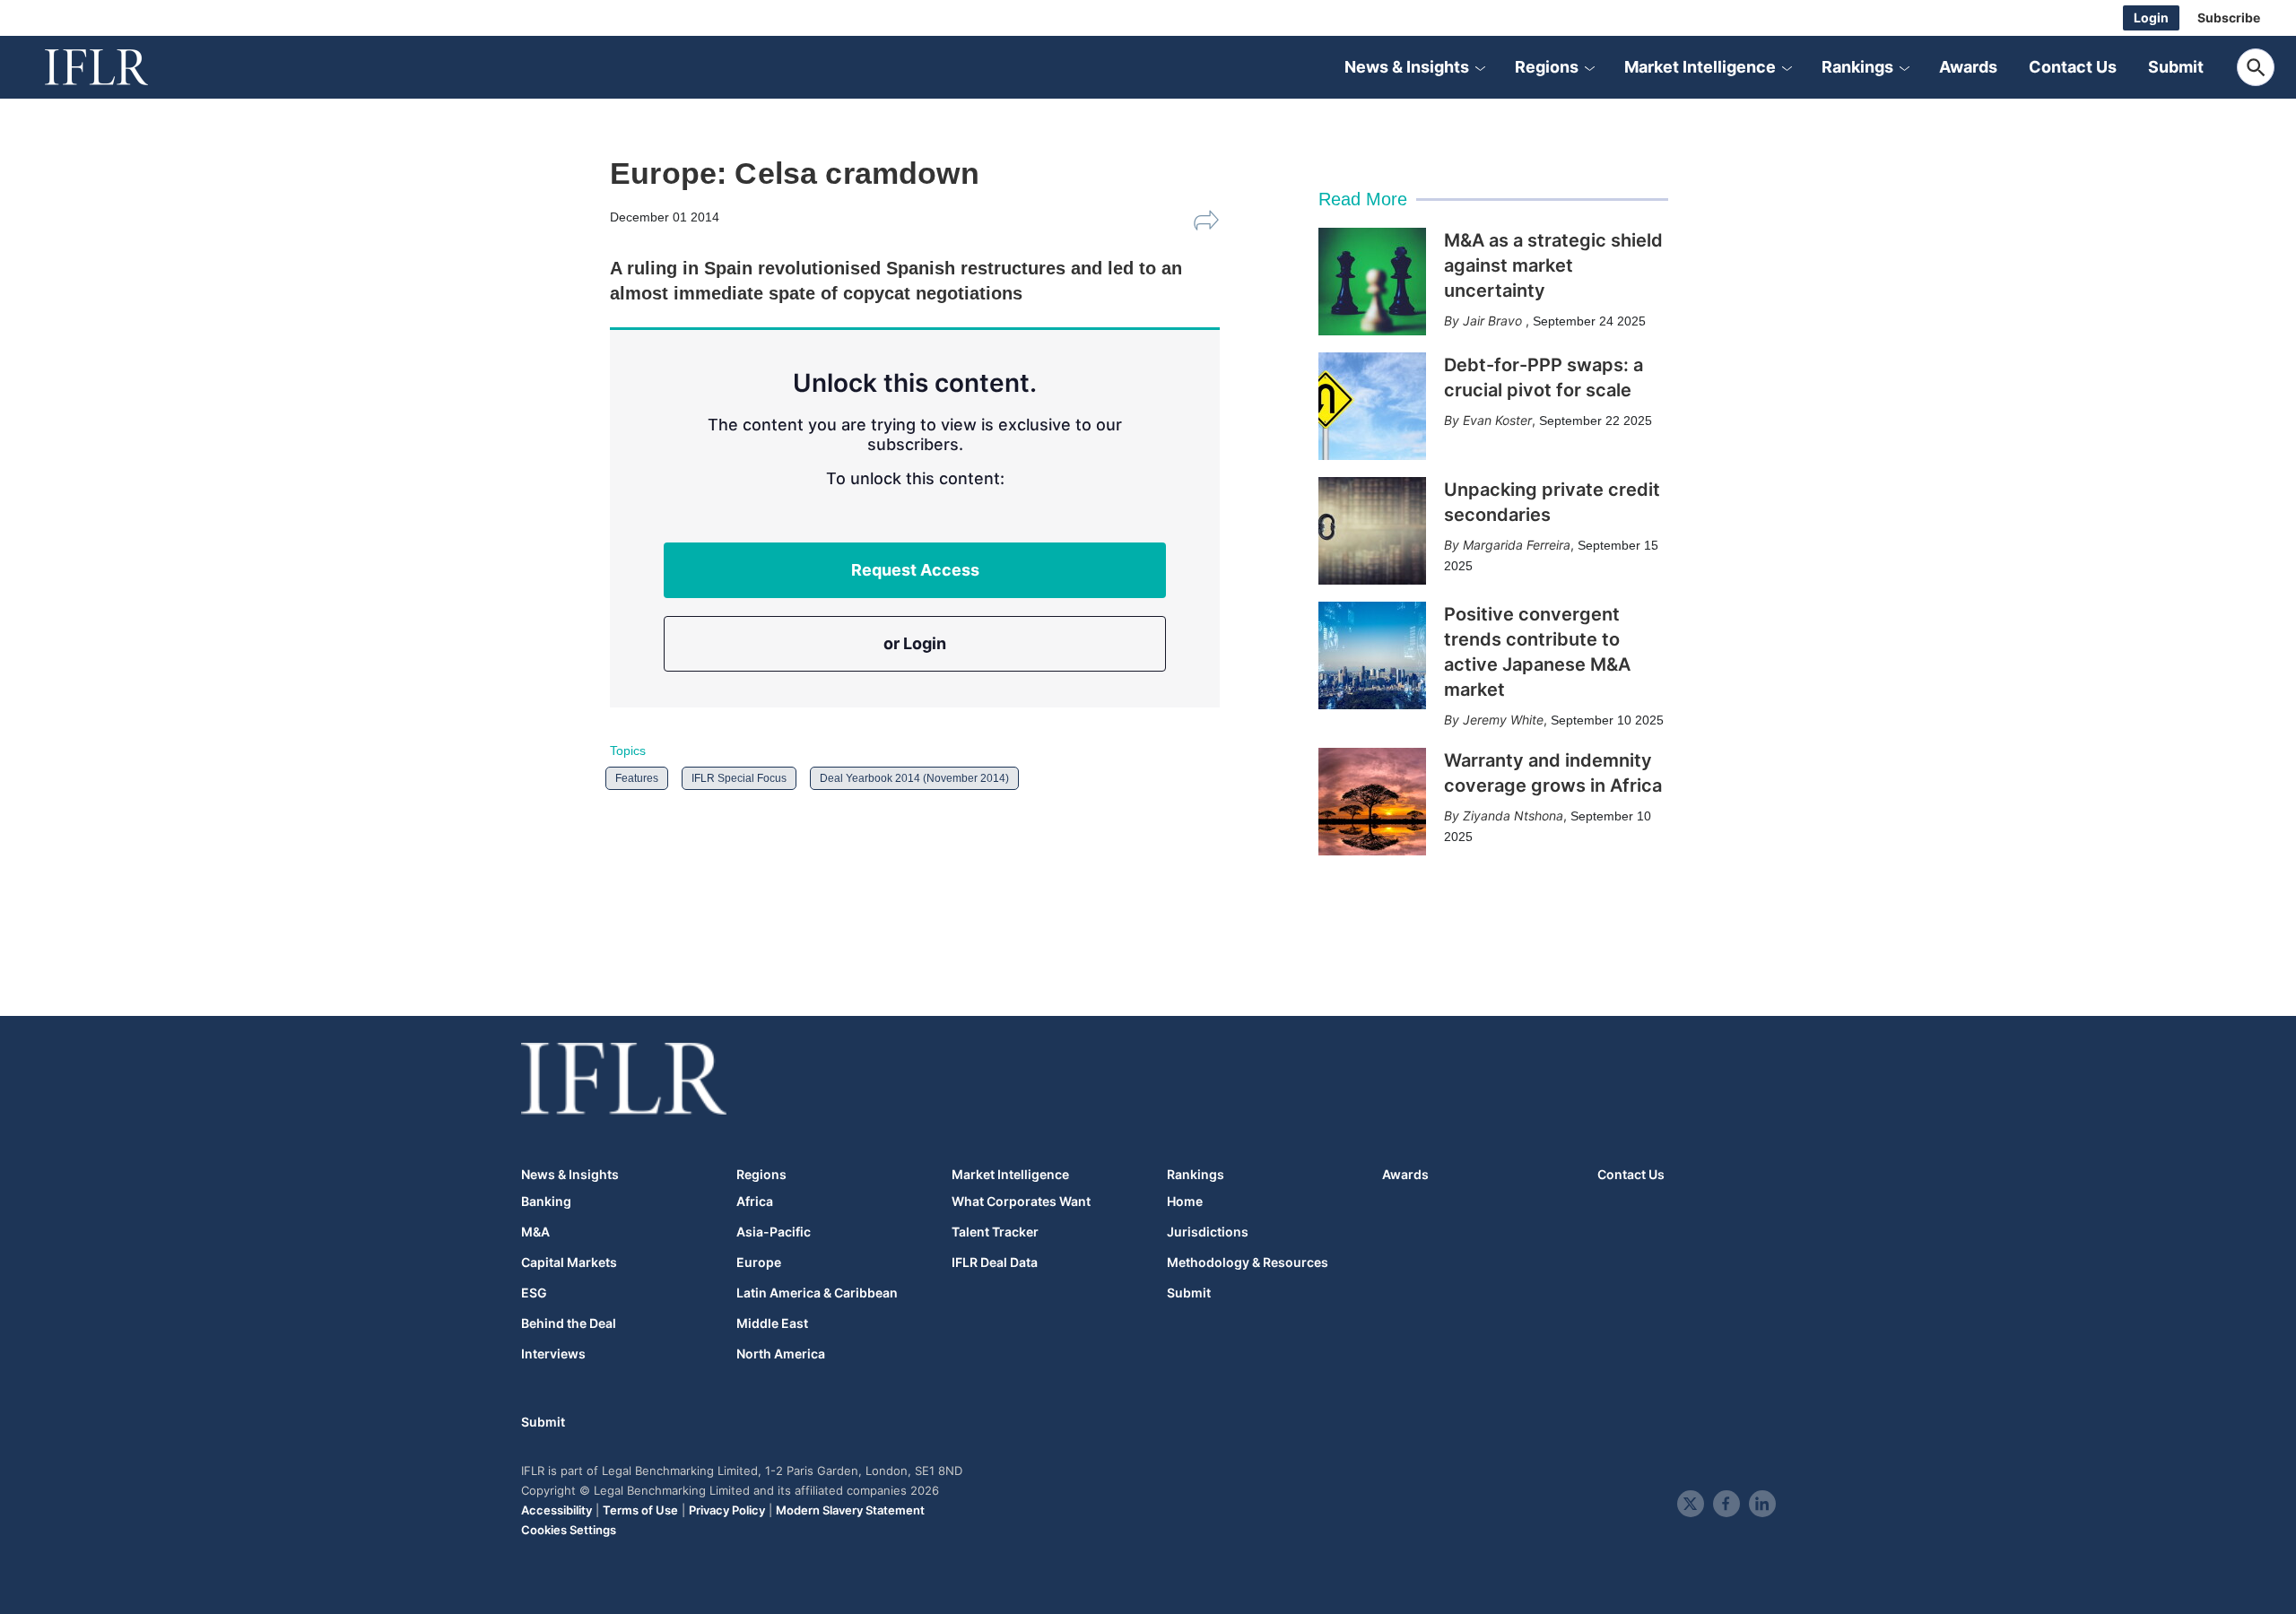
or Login (915, 643)
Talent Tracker (995, 1232)
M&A (535, 1232)
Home (1185, 1202)
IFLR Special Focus (739, 778)
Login (2151, 17)
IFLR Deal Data (995, 1263)
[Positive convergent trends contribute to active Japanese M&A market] (1372, 655)
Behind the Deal (569, 1323)
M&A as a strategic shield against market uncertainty (1553, 265)
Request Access (915, 570)
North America (781, 1354)
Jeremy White (1503, 720)
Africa (755, 1202)
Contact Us (2073, 67)
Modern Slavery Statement (850, 1510)
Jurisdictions (1208, 1232)
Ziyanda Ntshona (1513, 816)
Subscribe (2229, 17)
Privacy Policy (727, 1510)
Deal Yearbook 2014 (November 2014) (914, 778)
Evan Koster (1497, 420)
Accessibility (557, 1510)
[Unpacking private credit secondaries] (1372, 531)
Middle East (772, 1323)
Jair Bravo (1494, 321)
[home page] (117, 67)
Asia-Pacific (774, 1232)
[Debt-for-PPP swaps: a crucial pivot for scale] (1372, 406)
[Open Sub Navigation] (1480, 67)
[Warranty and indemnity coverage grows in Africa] (1372, 802)
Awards (1968, 67)
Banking (546, 1202)
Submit (2176, 67)
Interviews (553, 1354)
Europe (759, 1263)
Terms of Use (640, 1510)
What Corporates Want (1021, 1202)
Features (637, 778)
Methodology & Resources (1248, 1263)
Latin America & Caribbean (817, 1293)
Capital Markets (569, 1263)
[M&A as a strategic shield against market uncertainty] (1372, 282)
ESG (534, 1293)
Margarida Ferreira (1517, 545)
